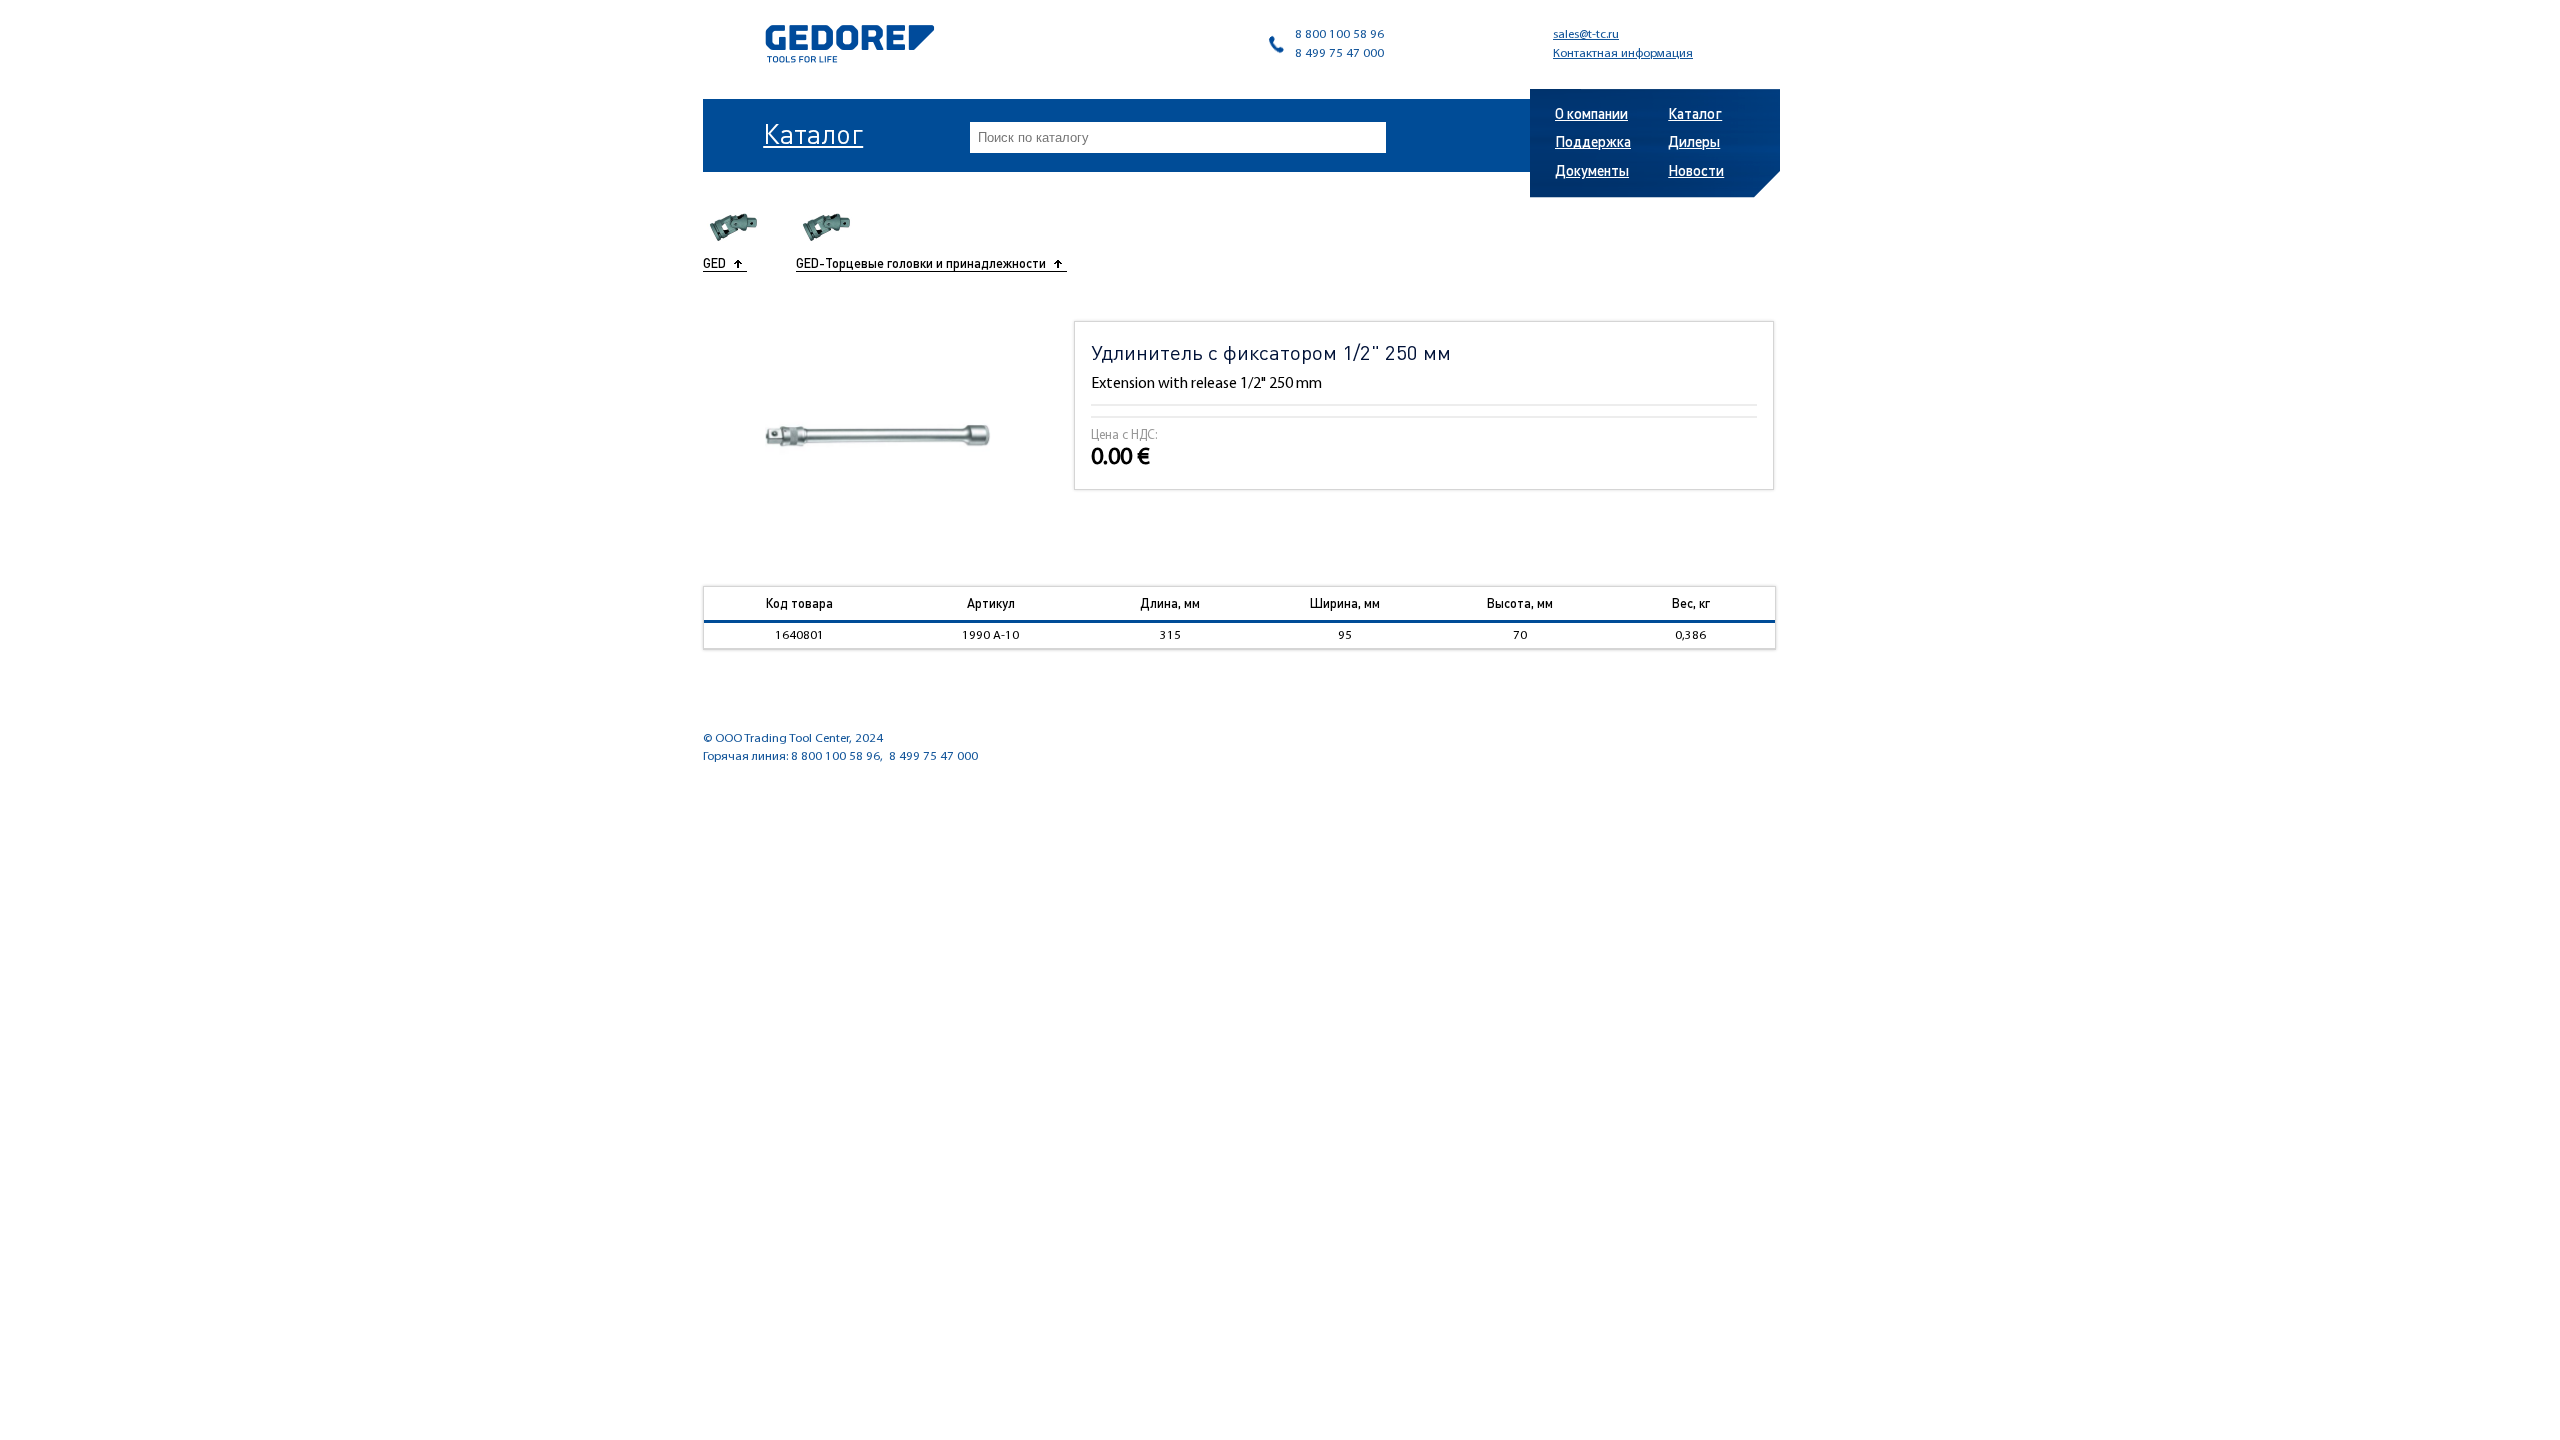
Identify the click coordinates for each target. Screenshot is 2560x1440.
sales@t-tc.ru (1586, 34)
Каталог (813, 133)
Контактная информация (1623, 53)
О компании (1591, 113)
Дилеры (1694, 141)
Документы (1592, 170)
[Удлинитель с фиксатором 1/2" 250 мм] (877, 435)
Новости (1696, 170)
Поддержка (1593, 141)
